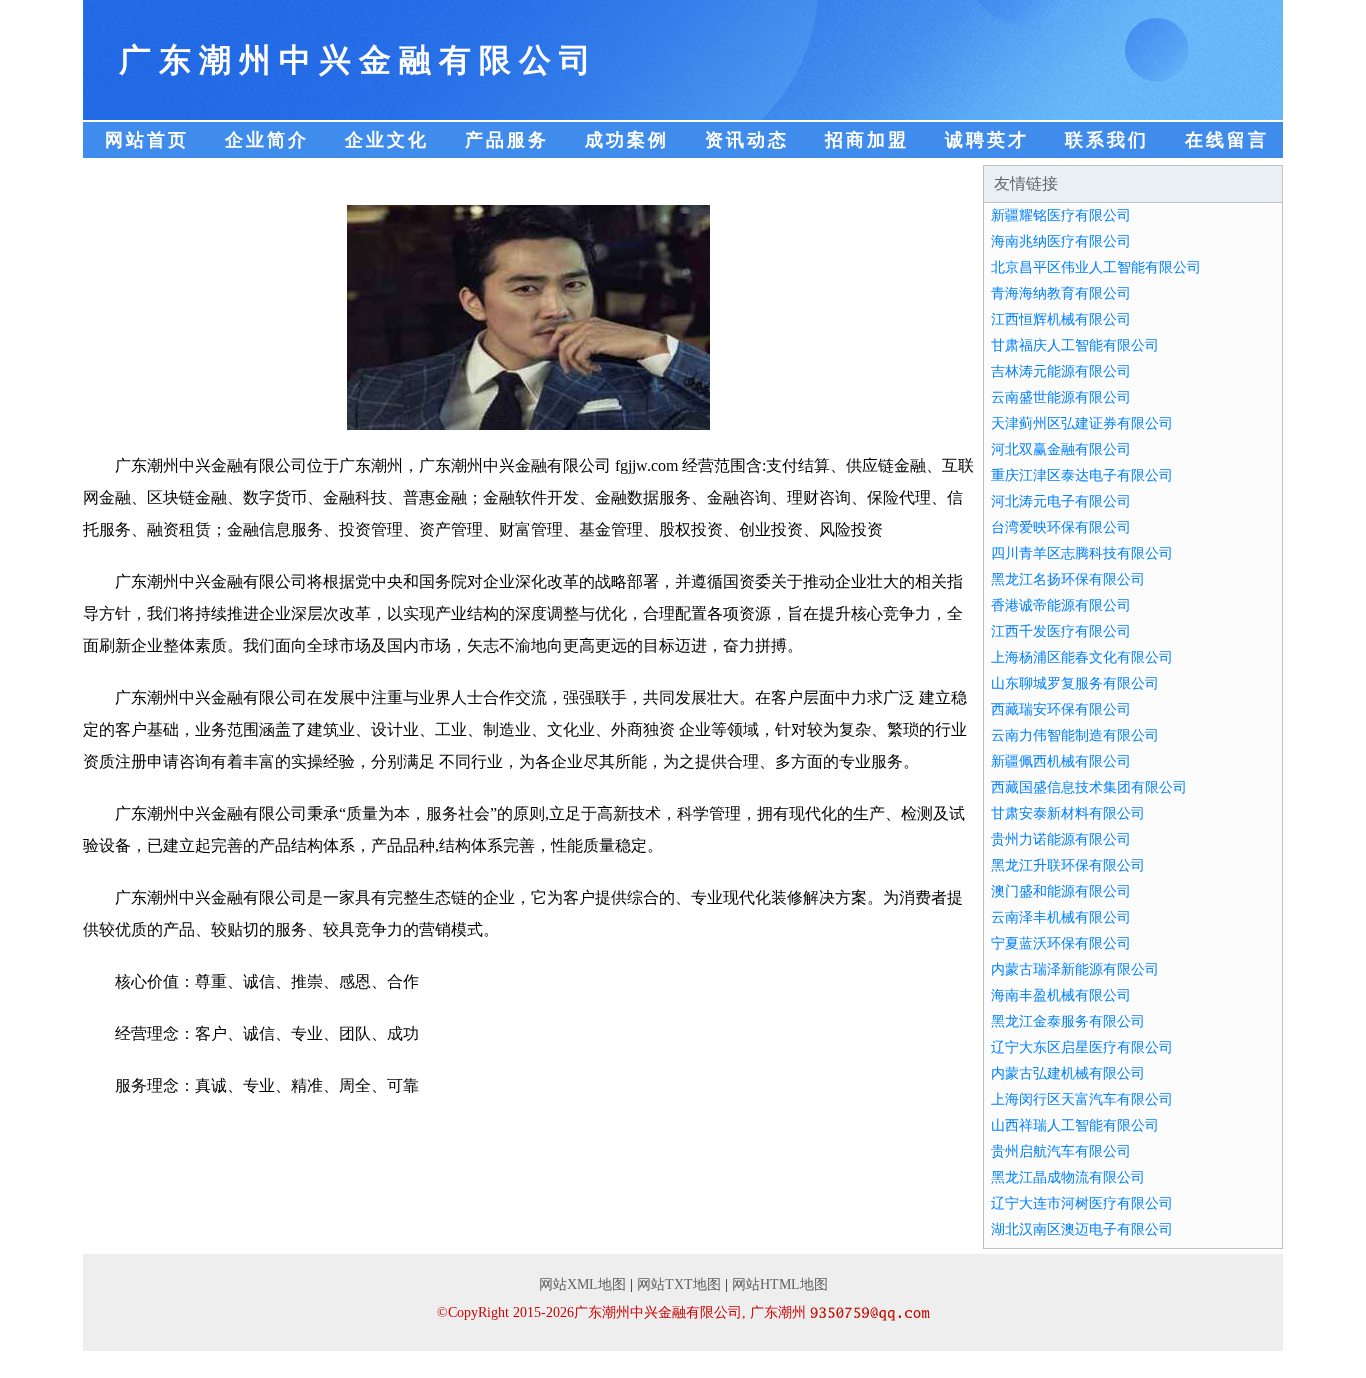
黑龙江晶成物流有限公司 (1068, 1177)
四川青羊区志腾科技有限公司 (1082, 553)
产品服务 (507, 140)
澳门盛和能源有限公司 (1061, 891)
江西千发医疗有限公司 (1061, 631)
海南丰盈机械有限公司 (1061, 995)
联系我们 (1107, 140)
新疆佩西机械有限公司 (1061, 761)
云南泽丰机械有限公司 (1061, 917)
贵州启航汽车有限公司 (1061, 1151)
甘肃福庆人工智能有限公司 (1075, 345)
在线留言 (1227, 140)
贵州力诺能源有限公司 (1061, 839)
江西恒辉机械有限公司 (1061, 319)
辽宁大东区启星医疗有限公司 (1082, 1047)
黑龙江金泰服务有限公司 (1068, 1021)
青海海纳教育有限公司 (1061, 293)
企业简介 (267, 140)
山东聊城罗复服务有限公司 (1075, 683)
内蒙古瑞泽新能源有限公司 (1075, 969)
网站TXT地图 (679, 1284)
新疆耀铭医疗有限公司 (1061, 215)
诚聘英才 (987, 140)
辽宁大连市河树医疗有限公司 (1082, 1203)
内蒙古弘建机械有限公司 (1068, 1073)
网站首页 (147, 140)
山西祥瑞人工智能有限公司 (1075, 1125)
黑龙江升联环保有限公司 (1068, 865)
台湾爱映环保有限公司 (1061, 527)
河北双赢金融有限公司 (1061, 449)
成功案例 (627, 140)
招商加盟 (867, 140)
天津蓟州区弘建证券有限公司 (1082, 423)
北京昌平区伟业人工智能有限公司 (1096, 267)
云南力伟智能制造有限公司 (1075, 735)
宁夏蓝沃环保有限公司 (1061, 943)
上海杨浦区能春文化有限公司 (1082, 657)
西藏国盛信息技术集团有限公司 (1089, 787)
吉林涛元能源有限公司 (1061, 371)
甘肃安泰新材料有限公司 (1068, 813)
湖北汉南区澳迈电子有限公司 (1082, 1229)
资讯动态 (747, 140)
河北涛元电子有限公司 (1061, 501)
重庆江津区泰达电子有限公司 (1082, 475)
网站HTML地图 (780, 1284)
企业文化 (387, 140)
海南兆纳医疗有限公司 (1061, 241)
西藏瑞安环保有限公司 (1061, 709)
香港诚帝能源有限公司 (1061, 605)
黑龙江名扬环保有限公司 (1068, 579)
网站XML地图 (582, 1284)
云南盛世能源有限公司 (1061, 397)
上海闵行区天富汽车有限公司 (1082, 1099)
